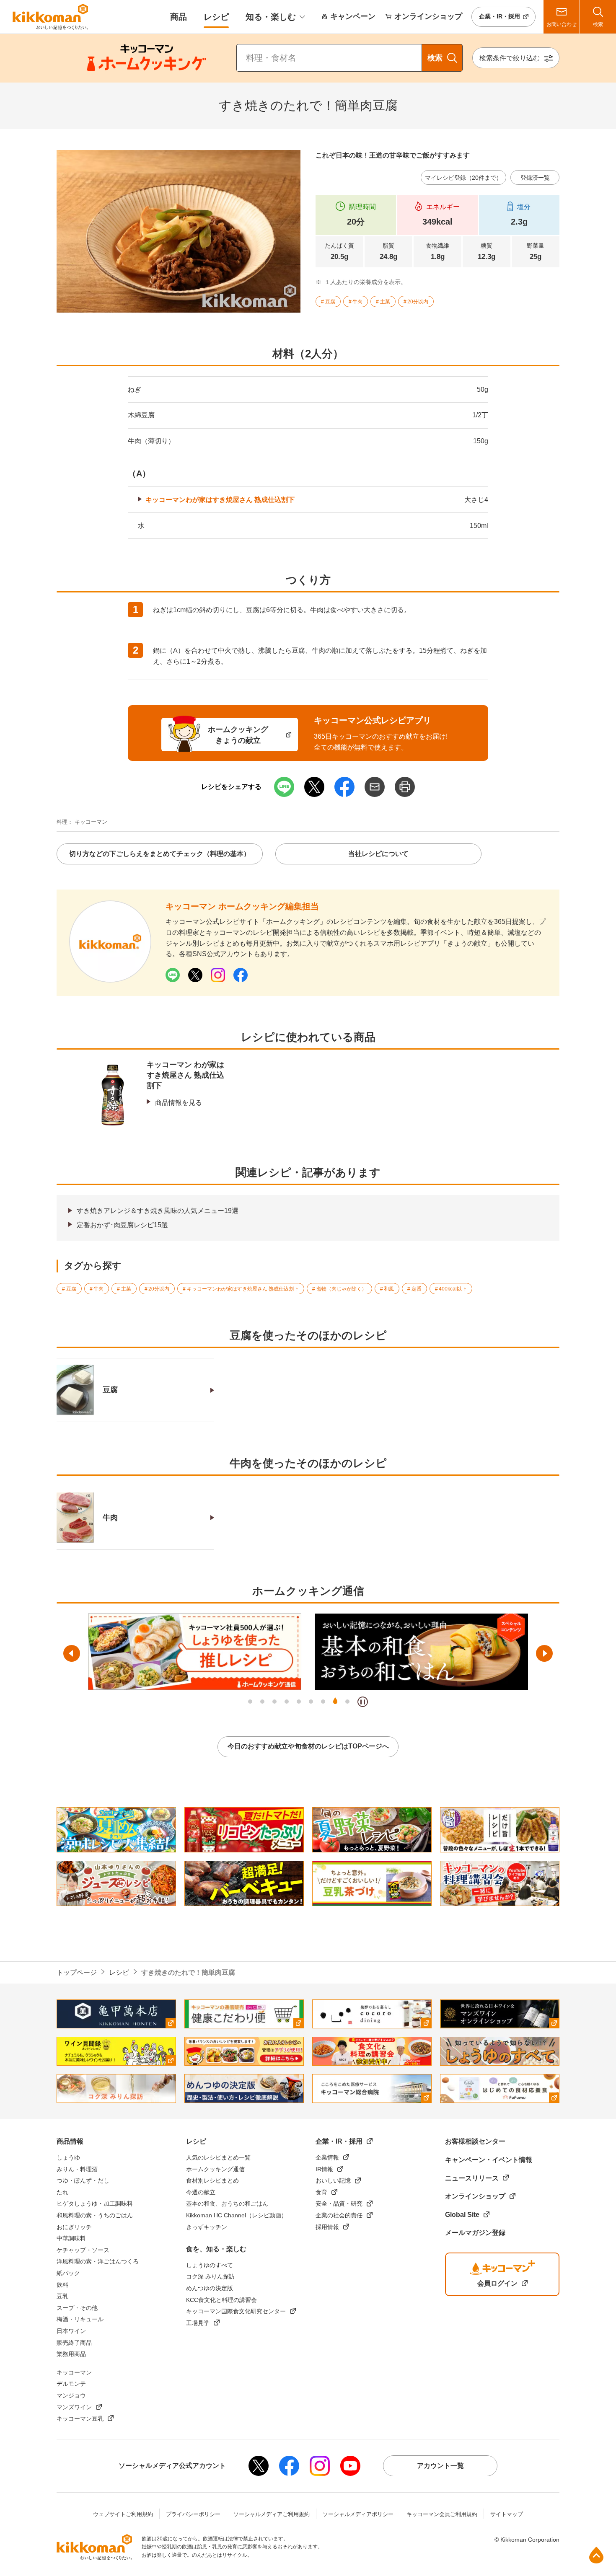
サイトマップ (507, 2514)
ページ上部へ (596, 2555)
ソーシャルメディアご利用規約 (272, 2514)
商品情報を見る (179, 1103)
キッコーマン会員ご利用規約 (442, 2514)
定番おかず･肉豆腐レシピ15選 (122, 1225)
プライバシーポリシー (193, 2514)
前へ (72, 1653)
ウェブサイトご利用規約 (123, 2514)
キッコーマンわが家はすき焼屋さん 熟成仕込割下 (220, 500)
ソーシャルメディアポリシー (358, 2514)
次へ (544, 1653)
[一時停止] (363, 1702)
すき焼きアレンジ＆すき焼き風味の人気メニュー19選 (158, 1211)
